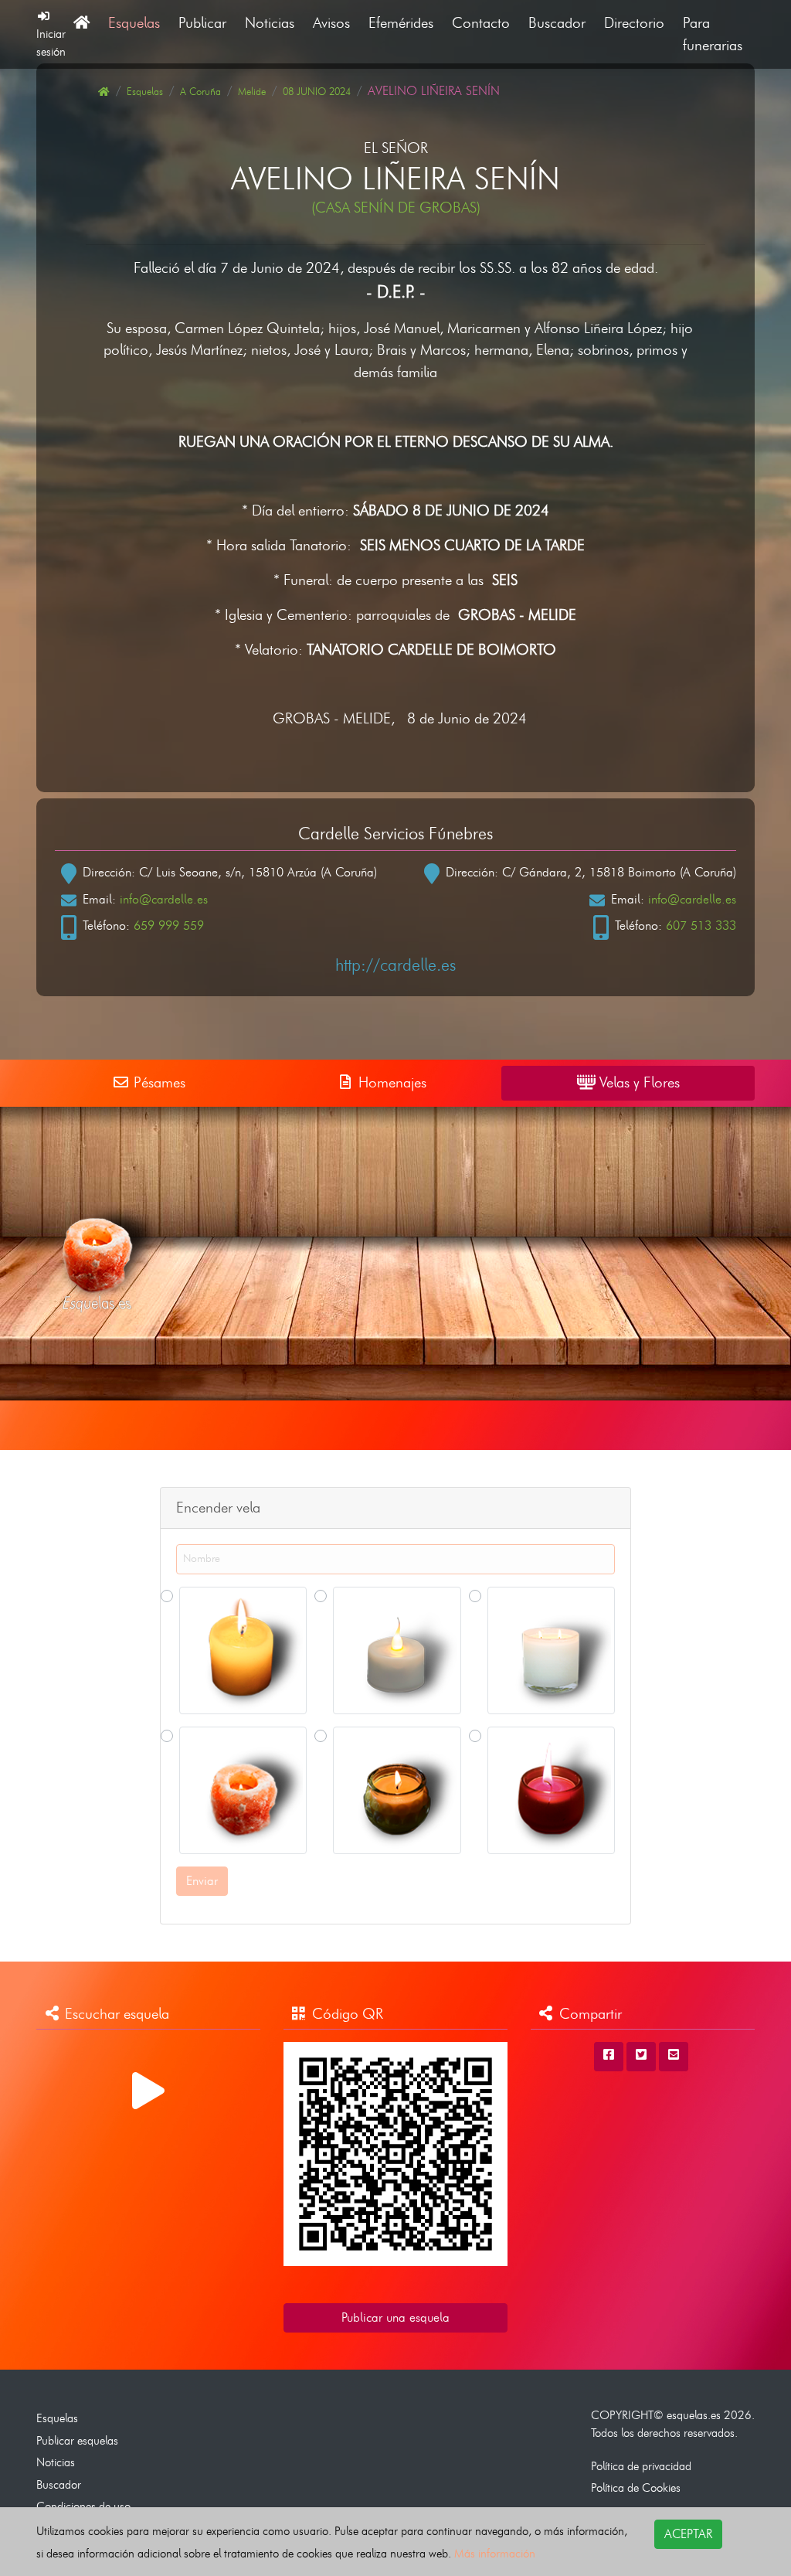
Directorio (634, 23)
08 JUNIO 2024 (317, 92)
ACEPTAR (688, 2534)
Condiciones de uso (83, 2506)
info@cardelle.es (164, 899)
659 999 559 (169, 926)
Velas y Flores (638, 1082)
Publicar (202, 23)
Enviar (202, 1881)
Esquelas (134, 23)
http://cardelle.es (395, 965)
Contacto (481, 23)
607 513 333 (701, 926)
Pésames (158, 1082)
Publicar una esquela (395, 2317)
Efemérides (401, 23)
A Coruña (200, 92)
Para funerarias (713, 34)
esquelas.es (694, 2415)
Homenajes (390, 1082)
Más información (495, 2553)
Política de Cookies (636, 2488)
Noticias (270, 23)
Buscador (557, 23)
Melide (252, 92)
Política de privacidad (641, 2466)
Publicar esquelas (77, 2440)
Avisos (331, 23)
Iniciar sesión (51, 43)
